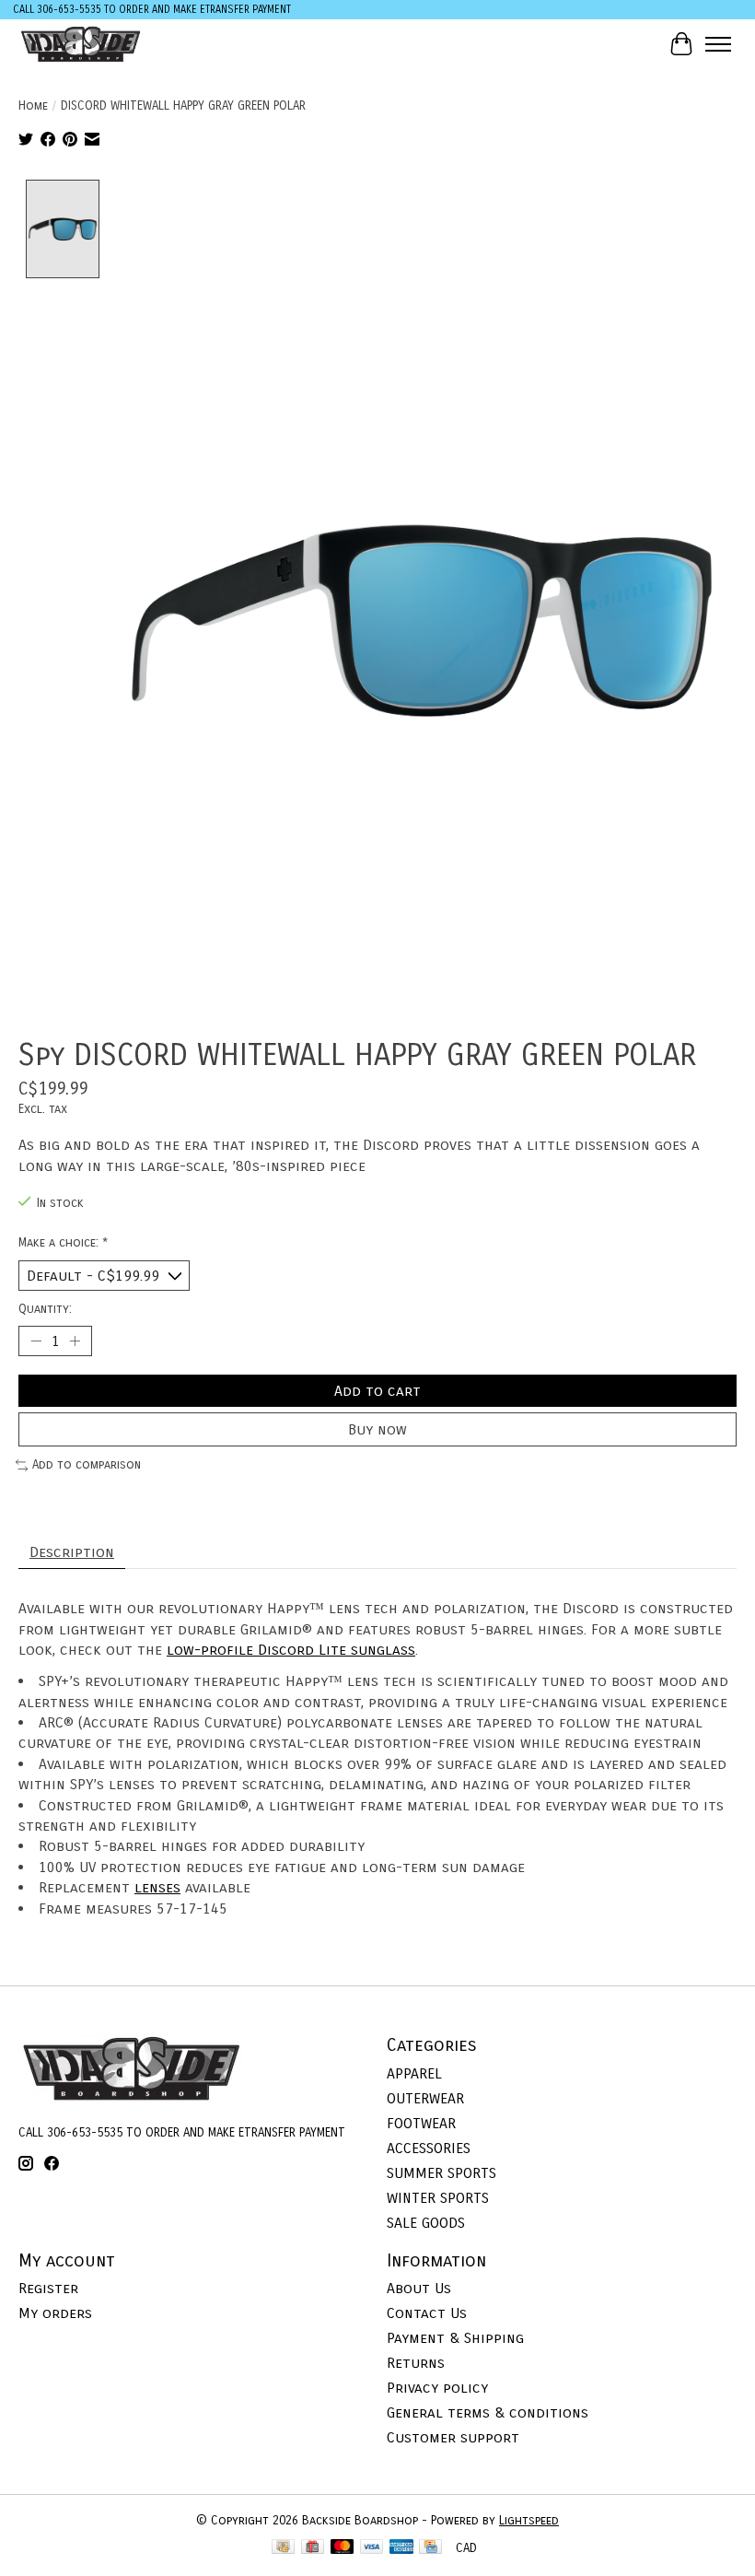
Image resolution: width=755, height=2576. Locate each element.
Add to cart (377, 1391)
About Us (419, 2288)
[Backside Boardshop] (81, 44)
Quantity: (45, 1309)
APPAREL (414, 2073)
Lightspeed (529, 2521)
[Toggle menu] (718, 44)
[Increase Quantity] (75, 1341)
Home (33, 106)
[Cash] (283, 2548)
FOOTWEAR (421, 2123)
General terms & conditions (488, 2412)
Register (48, 2288)
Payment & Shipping (455, 2338)
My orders (55, 2313)
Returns (416, 2363)
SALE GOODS (426, 2223)
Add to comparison (87, 1465)
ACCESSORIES (429, 2148)
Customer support (453, 2437)
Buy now (377, 1429)
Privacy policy (437, 2388)
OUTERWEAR (425, 2098)
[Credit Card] (430, 2548)
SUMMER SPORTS (441, 2173)
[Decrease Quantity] (36, 1341)
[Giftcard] (313, 2548)
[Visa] (372, 2548)
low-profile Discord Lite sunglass (291, 1650)
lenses (157, 1887)
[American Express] (401, 2548)
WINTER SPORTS (438, 2198)
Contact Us (427, 2313)
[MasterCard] (343, 2548)
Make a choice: (63, 1243)
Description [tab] (72, 1552)
